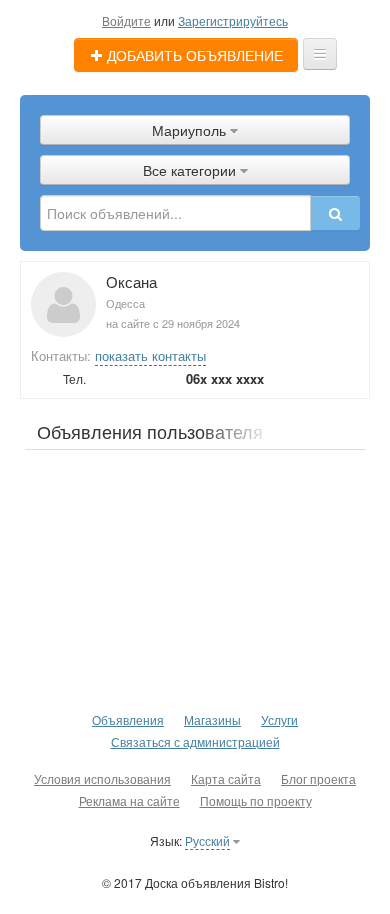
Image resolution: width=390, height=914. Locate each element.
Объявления (128, 719)
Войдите (126, 20)
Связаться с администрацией (195, 741)
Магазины (212, 719)
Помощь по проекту (256, 800)
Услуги (279, 719)
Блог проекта (318, 778)
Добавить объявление (193, 55)
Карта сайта (226, 778)
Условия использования (102, 778)
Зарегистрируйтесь (233, 20)
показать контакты (150, 355)
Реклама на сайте (129, 800)
